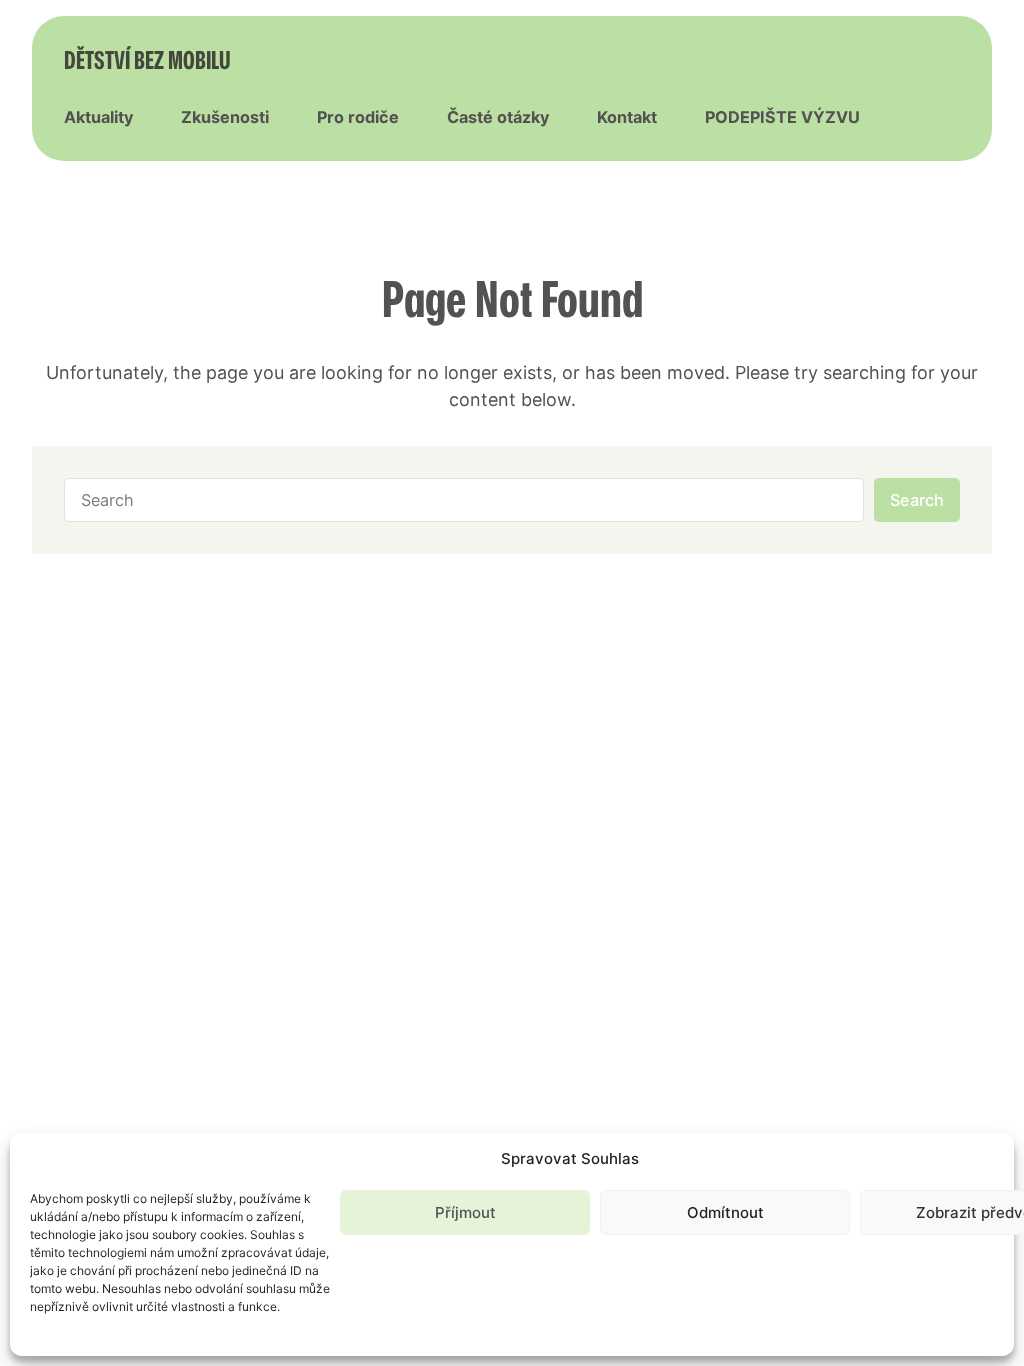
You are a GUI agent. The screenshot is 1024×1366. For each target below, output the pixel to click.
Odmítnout (725, 1212)
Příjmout (465, 1212)
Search (917, 500)
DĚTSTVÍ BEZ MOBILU (147, 59)
